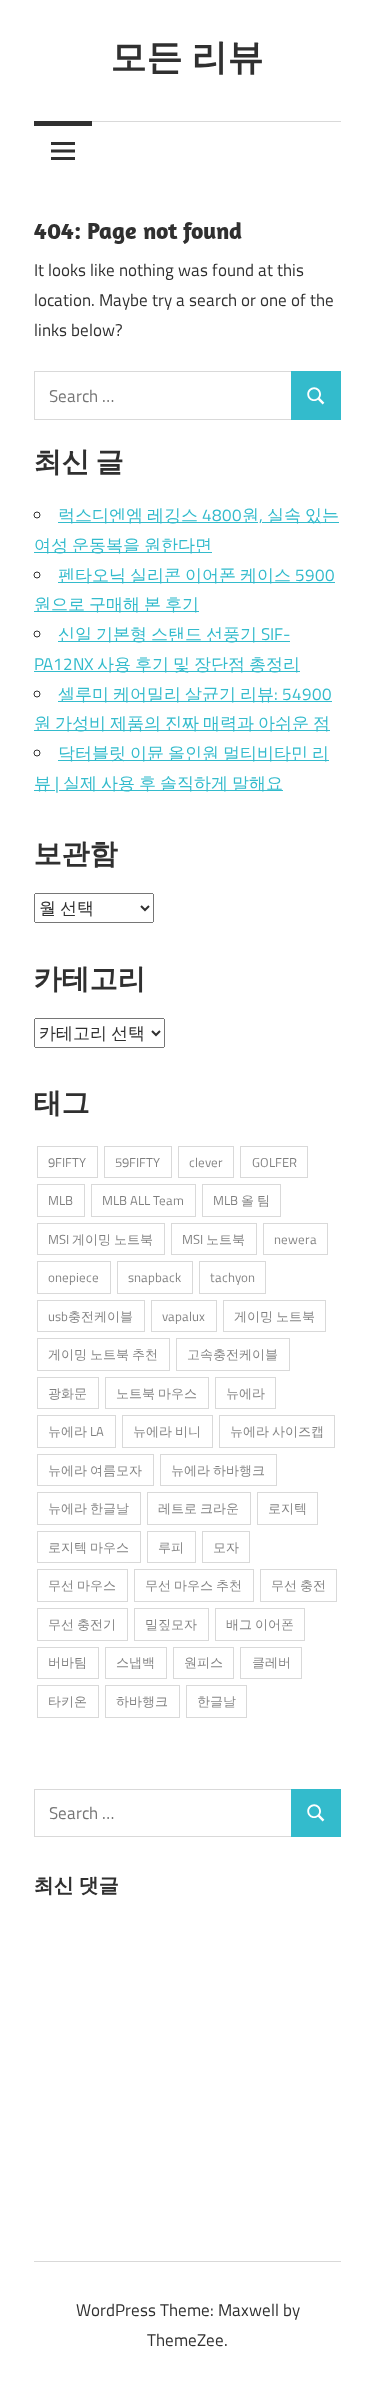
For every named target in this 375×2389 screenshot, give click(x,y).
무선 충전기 (82, 1624)
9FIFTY (67, 1162)
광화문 (67, 1393)
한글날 (216, 1701)
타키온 (67, 1701)
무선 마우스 (82, 1585)
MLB (60, 1200)
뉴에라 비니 (167, 1431)
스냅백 (135, 1662)
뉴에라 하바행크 (218, 1470)
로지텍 (287, 1508)
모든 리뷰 (187, 55)
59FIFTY (137, 1162)
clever (206, 1162)
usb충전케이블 (90, 1316)
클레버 (271, 1662)
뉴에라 (245, 1393)
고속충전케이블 (232, 1354)
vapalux (183, 1316)
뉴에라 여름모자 (95, 1470)
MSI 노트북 (213, 1239)
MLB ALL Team (143, 1200)
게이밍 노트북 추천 (103, 1354)
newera (295, 1239)
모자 (226, 1547)
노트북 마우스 (156, 1393)
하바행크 (142, 1701)
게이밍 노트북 (274, 1316)
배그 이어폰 (260, 1624)
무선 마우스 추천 (193, 1585)
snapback (154, 1277)
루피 (171, 1547)
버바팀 (67, 1662)
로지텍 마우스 (88, 1547)
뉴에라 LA (76, 1431)
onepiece (73, 1277)
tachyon (232, 1277)
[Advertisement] (184, 2075)
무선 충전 (298, 1585)
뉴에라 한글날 (88, 1508)
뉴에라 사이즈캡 (277, 1431)
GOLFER (274, 1162)
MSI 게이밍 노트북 (100, 1239)
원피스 (203, 1662)
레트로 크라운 (198, 1508)
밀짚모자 (171, 1624)
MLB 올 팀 (241, 1200)
